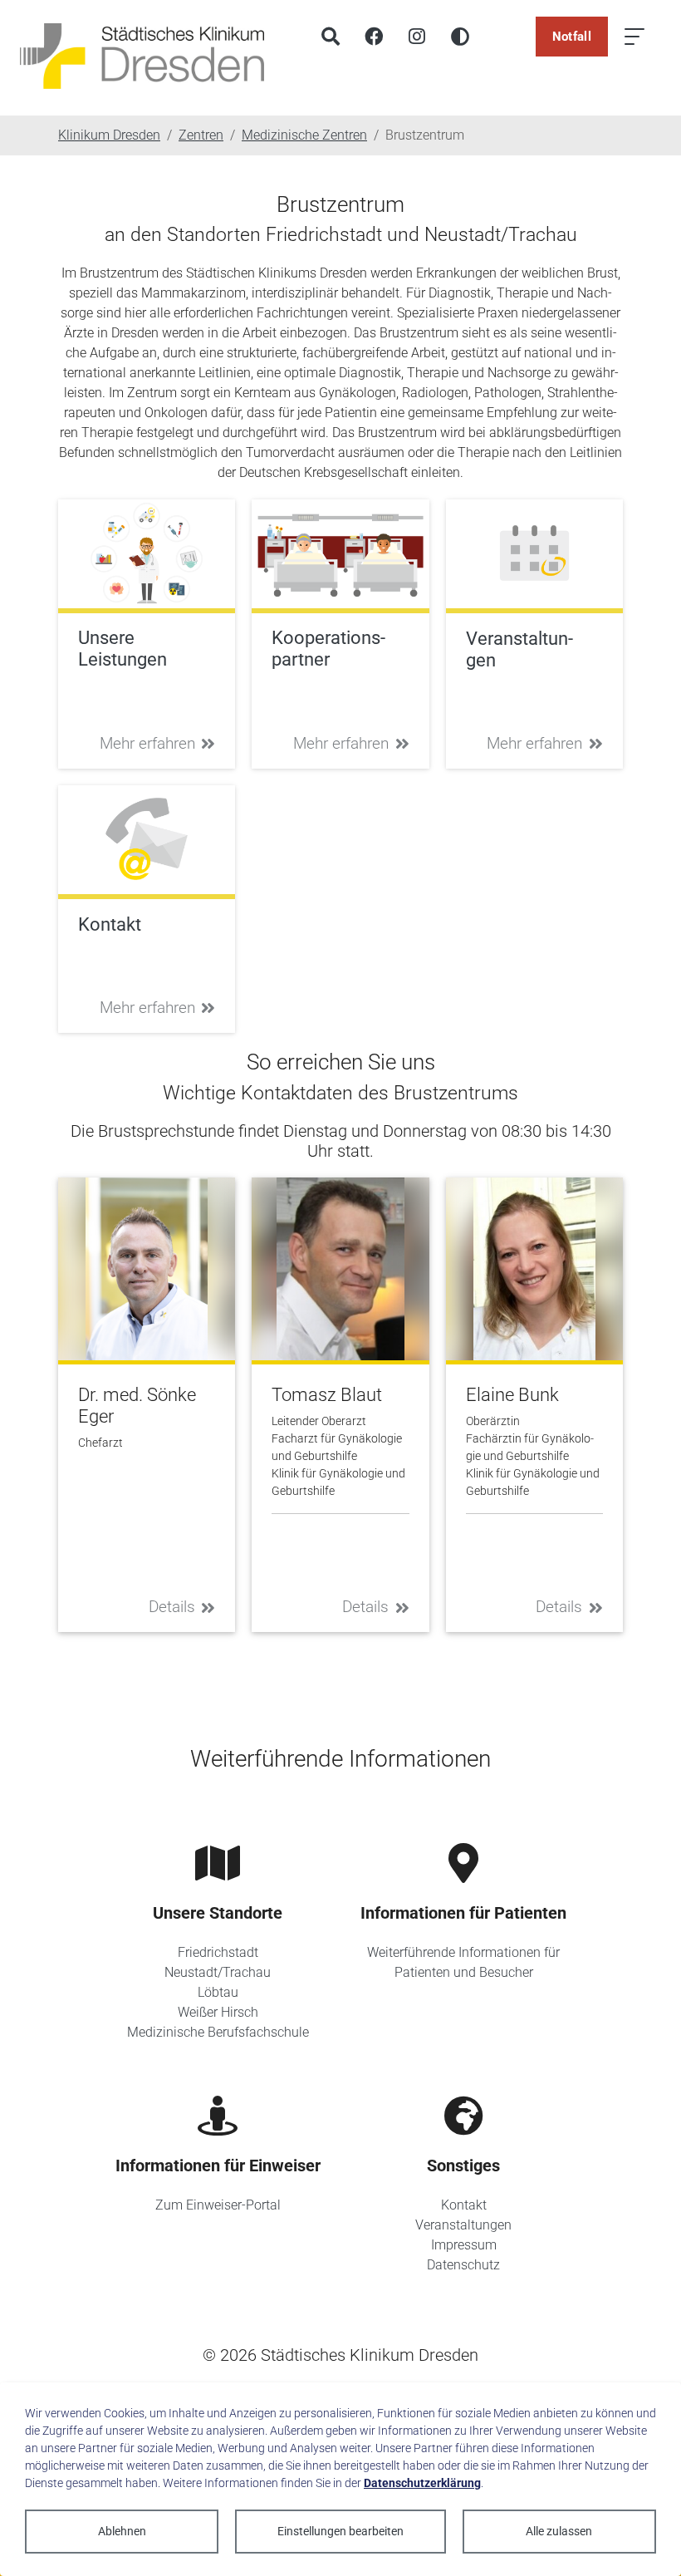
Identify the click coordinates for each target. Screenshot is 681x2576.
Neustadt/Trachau (218, 1972)
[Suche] (331, 37)
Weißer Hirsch (218, 2012)
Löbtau (218, 1992)
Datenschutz (463, 2265)
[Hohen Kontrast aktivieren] (460, 37)
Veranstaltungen (463, 2225)
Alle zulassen (559, 2531)
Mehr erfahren (147, 743)
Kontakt (464, 2205)
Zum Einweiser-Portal (218, 2205)
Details (172, 1607)
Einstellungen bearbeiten (340, 2531)
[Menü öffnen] (634, 37)
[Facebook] (374, 37)
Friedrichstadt (218, 1952)
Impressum (464, 2245)
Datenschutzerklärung (422, 2483)
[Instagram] (417, 37)
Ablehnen (122, 2531)
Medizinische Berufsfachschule (218, 2032)
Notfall (572, 37)
